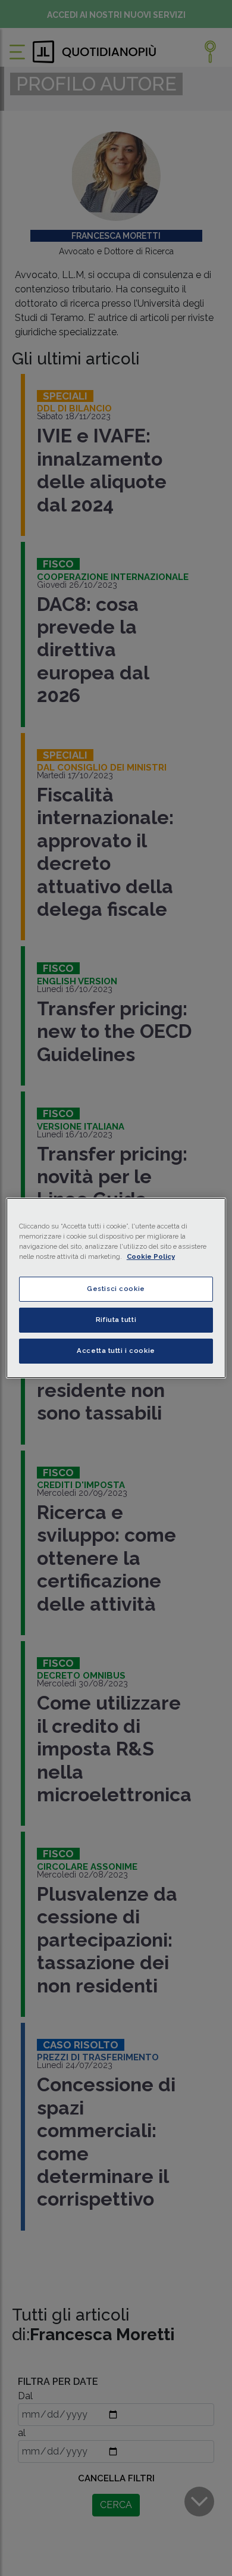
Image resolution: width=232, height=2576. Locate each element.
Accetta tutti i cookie (116, 1351)
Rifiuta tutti (116, 1320)
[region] (116, 1288)
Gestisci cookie (116, 1289)
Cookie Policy (151, 1256)
